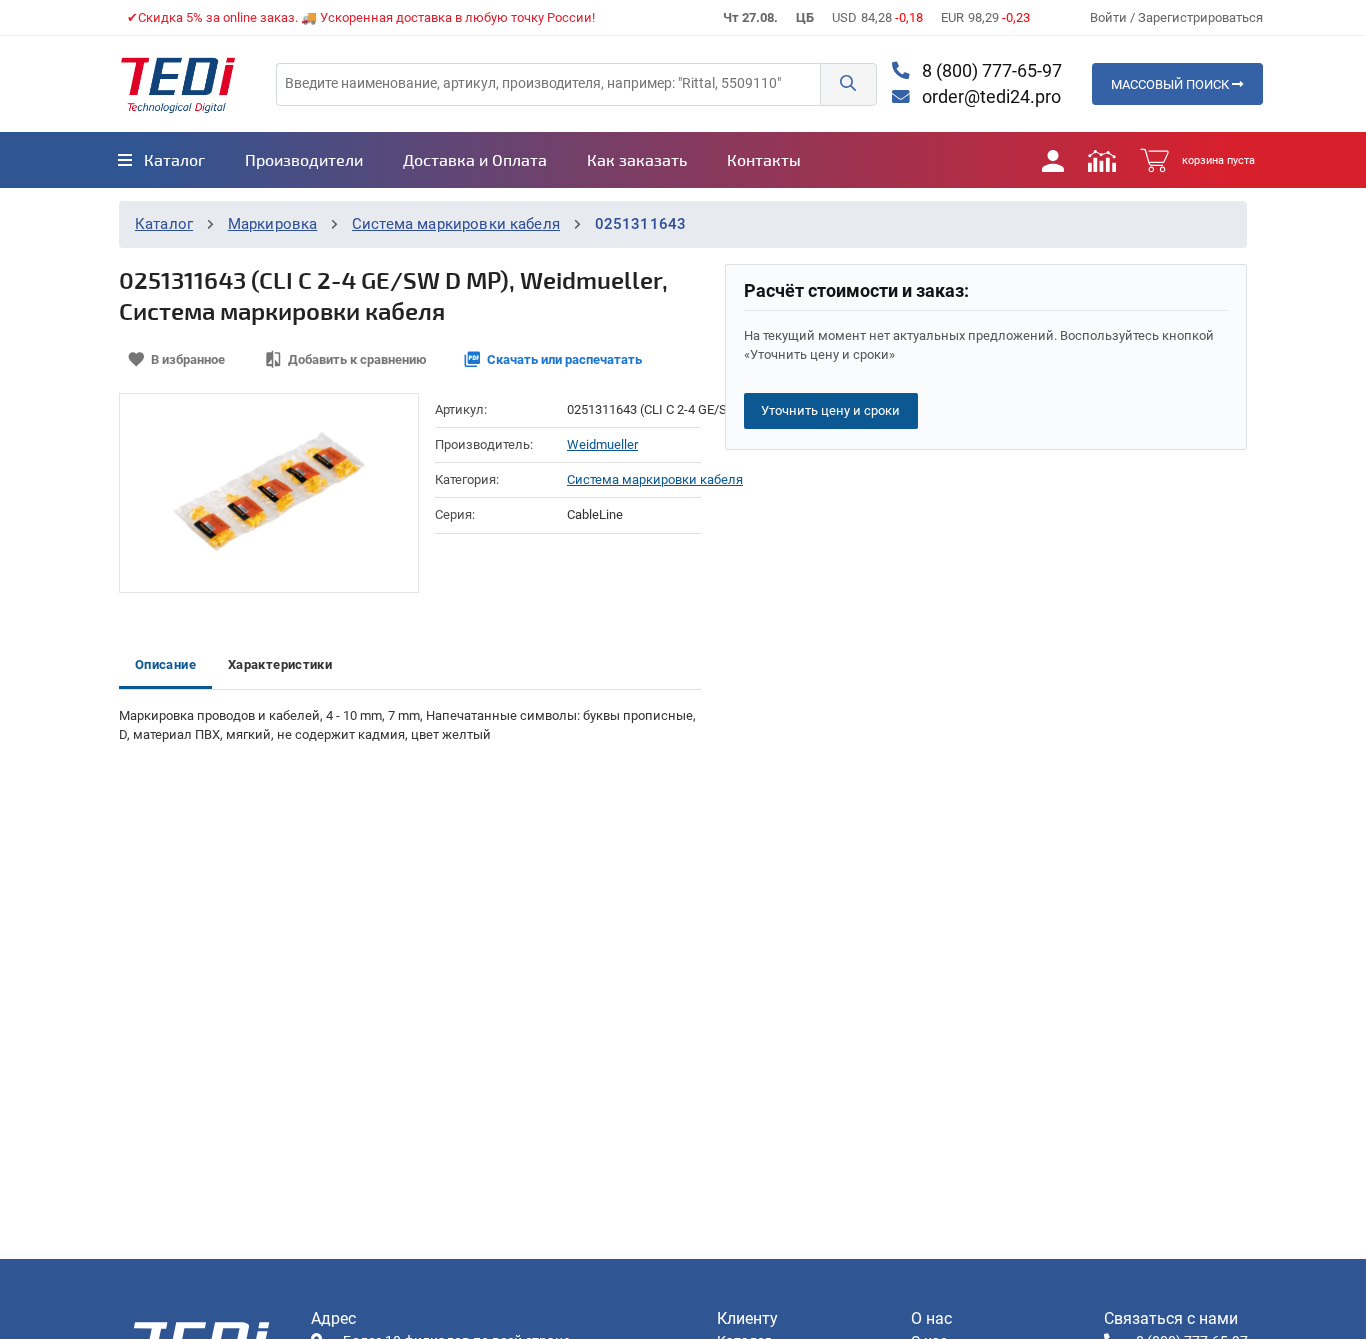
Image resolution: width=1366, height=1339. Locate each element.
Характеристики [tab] (280, 664)
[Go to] (178, 84)
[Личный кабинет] (1053, 160)
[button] (848, 84)
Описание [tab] (165, 664)
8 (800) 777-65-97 (990, 71)
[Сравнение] (1102, 160)
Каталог (164, 224)
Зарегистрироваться (1200, 17)
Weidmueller (602, 444)
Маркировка (273, 224)
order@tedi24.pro (989, 97)
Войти (1110, 17)
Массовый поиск (1171, 84)
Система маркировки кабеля (456, 224)
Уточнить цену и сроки (830, 410)
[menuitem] (161, 160)
